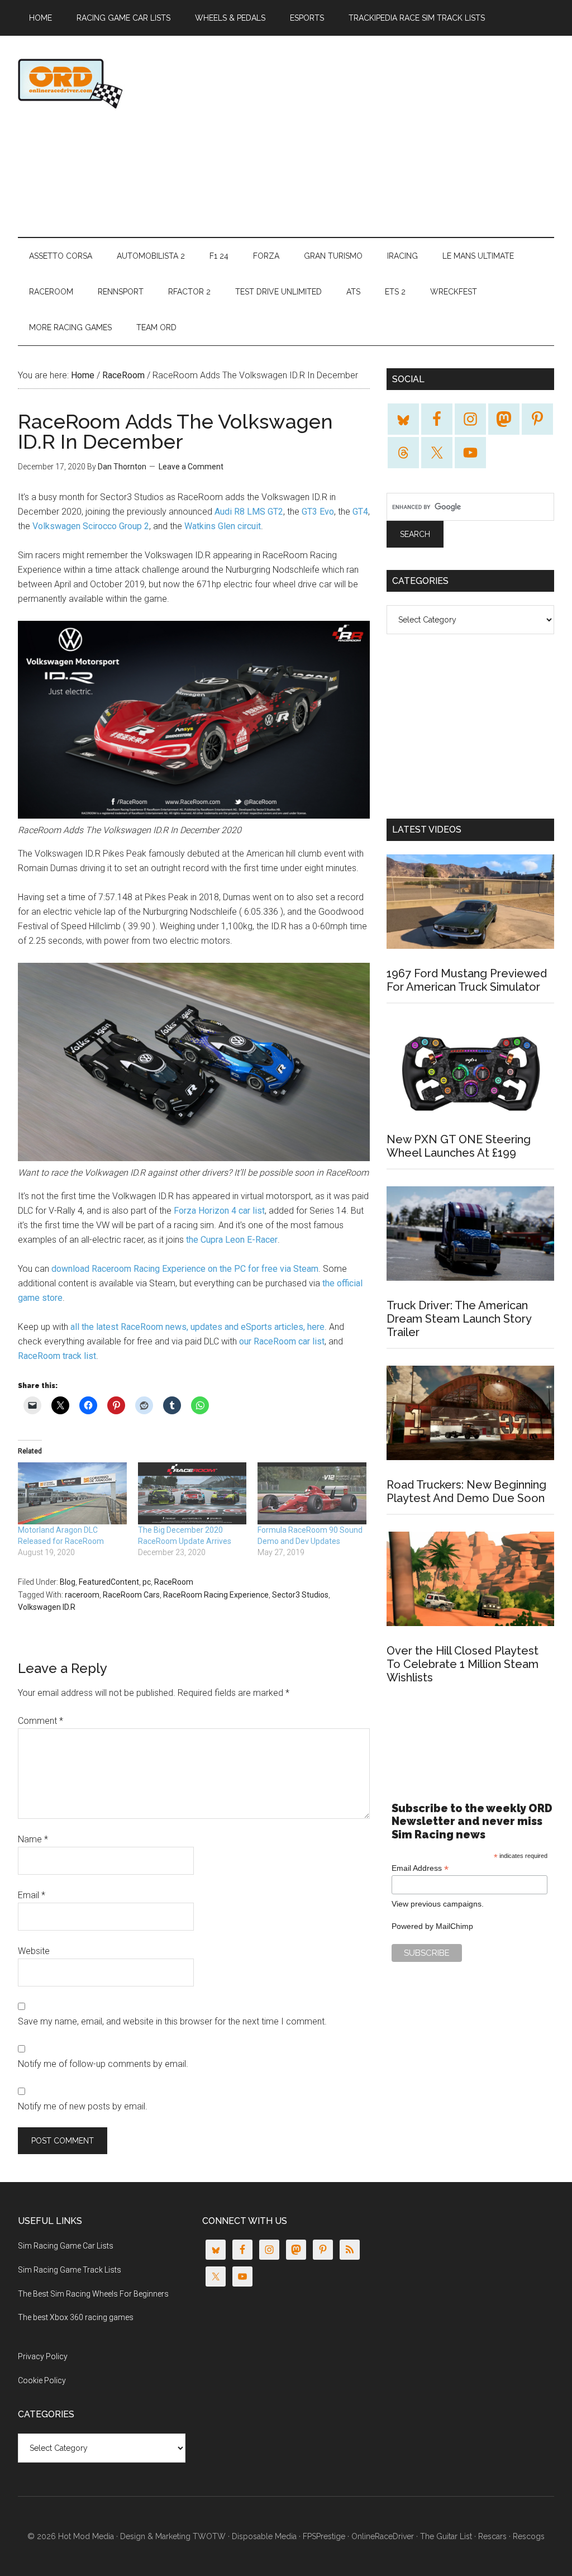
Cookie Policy (42, 2380)
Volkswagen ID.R (47, 1607)
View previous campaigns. (438, 1904)
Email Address (420, 1868)
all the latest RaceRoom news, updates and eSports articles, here (197, 1327)
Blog (68, 1582)
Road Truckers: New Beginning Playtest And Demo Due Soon (466, 1491)
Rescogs (529, 2536)
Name (33, 1839)
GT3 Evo (318, 512)
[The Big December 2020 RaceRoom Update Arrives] (192, 1493)
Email (32, 1895)
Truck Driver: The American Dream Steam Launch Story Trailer (459, 1319)
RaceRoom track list (57, 1356)
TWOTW (209, 2536)
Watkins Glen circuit (223, 526)
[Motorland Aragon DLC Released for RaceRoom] (72, 1493)
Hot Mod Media (86, 2536)
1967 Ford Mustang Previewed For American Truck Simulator (467, 980)
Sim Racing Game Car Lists (66, 2246)
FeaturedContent (109, 1582)
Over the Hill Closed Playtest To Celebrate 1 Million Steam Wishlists (463, 1664)
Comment (40, 1721)
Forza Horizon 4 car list (219, 1211)
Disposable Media (264, 2536)
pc (147, 1582)
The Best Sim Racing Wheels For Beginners (93, 2294)
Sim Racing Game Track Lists (70, 2270)
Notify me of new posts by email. (83, 2106)
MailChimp (454, 1926)
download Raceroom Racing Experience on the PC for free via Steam (185, 1269)
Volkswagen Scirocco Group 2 (91, 526)
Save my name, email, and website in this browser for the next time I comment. (172, 2021)
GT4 (360, 512)
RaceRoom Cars (131, 1595)
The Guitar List (446, 2536)
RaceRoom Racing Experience (216, 1595)
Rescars (492, 2536)
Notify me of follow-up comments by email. (103, 2064)
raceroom (82, 1595)
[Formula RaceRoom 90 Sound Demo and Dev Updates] (312, 1493)
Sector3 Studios (300, 1595)
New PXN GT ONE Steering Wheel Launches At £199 (459, 1146)
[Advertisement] (395, 136)
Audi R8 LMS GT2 (249, 512)
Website (34, 1951)
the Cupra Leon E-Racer (232, 1240)
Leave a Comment (191, 467)
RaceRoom (174, 1582)
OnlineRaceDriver (124, 83)
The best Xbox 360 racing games (76, 2317)
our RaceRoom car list (282, 1341)
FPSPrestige (324, 2536)
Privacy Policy (43, 2356)
